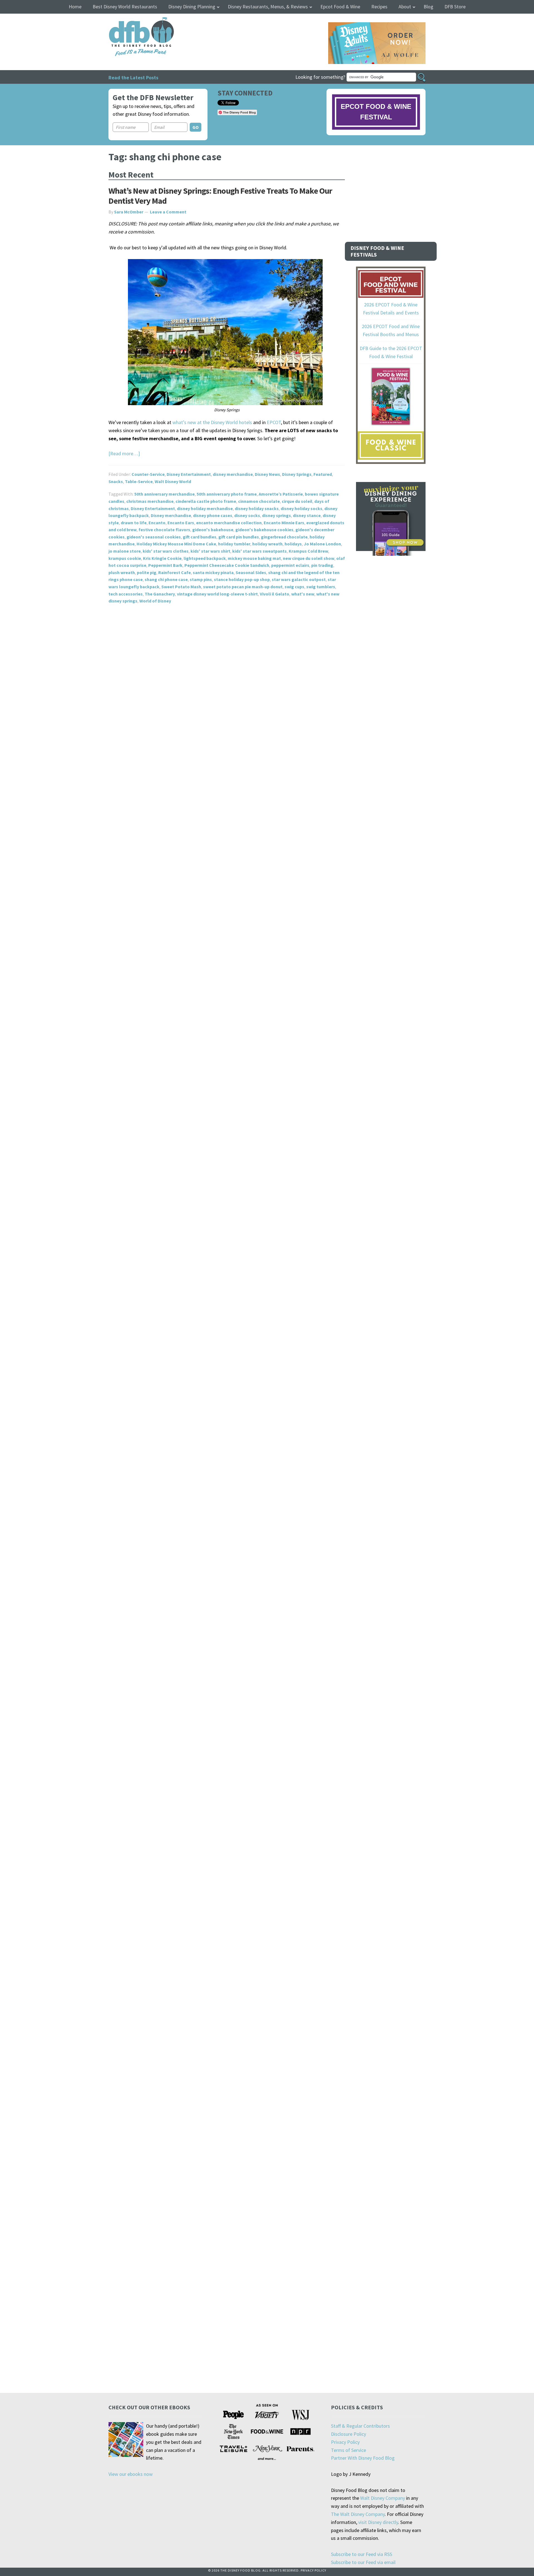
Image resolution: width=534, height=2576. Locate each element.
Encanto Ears (181, 523)
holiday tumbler (234, 544)
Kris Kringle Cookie (162, 558)
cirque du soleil (297, 501)
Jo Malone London (322, 544)
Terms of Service (348, 2450)
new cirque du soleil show (309, 558)
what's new (303, 594)
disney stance (307, 515)
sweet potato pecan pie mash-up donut (243, 587)
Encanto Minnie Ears (284, 523)
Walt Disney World (173, 481)
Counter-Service (148, 474)
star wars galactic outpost (299, 579)
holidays (293, 544)
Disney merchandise (171, 515)
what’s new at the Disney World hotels (212, 422)
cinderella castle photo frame (206, 501)
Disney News (267, 474)
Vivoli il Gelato (275, 594)
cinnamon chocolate (259, 501)
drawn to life (134, 523)
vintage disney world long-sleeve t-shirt (217, 594)
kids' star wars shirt (210, 551)
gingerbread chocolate (284, 537)
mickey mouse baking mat (254, 558)
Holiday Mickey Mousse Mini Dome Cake (176, 544)
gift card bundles (200, 537)
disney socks (247, 515)
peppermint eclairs (290, 565)
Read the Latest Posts (133, 77)
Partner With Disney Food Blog (363, 2458)
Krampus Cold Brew (308, 551)
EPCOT (274, 422)
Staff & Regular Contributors (360, 2426)
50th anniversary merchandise (165, 494)
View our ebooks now (131, 2474)
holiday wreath (267, 544)
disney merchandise (233, 474)
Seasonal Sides (251, 572)
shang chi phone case (166, 579)
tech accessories (126, 594)
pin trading (322, 565)
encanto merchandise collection (229, 523)
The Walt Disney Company (358, 2514)
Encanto (157, 523)
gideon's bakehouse (213, 530)
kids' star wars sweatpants (259, 551)
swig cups (294, 587)
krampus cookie (125, 558)
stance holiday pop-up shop (242, 579)
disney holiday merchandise (205, 508)
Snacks (116, 481)
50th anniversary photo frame (227, 494)
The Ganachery (160, 594)
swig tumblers (321, 587)
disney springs (276, 515)
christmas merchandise (150, 501)
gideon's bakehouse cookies (264, 530)
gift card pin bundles (239, 537)
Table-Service (139, 481)
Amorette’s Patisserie (281, 494)
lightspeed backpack (205, 558)
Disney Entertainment (189, 474)
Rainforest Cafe (175, 572)
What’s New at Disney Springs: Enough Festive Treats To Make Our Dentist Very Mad (220, 196)
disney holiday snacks (257, 508)
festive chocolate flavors (164, 530)
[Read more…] (124, 453)
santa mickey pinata (213, 572)
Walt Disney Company (383, 2498)
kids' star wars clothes (166, 551)
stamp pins (201, 579)
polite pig (147, 572)
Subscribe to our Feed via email (363, 2562)
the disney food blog (130, 20)
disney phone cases (213, 515)
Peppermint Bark (165, 565)
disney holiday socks (301, 508)
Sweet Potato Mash (181, 587)
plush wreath (122, 572)
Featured (323, 474)
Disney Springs (297, 474)
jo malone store (125, 551)
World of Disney (155, 601)
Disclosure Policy (348, 2434)
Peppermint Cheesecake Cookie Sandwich (227, 565)
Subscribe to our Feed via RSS (362, 2554)
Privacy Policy (345, 2442)
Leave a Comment (168, 212)
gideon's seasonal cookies (154, 537)
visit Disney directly (378, 2522)
